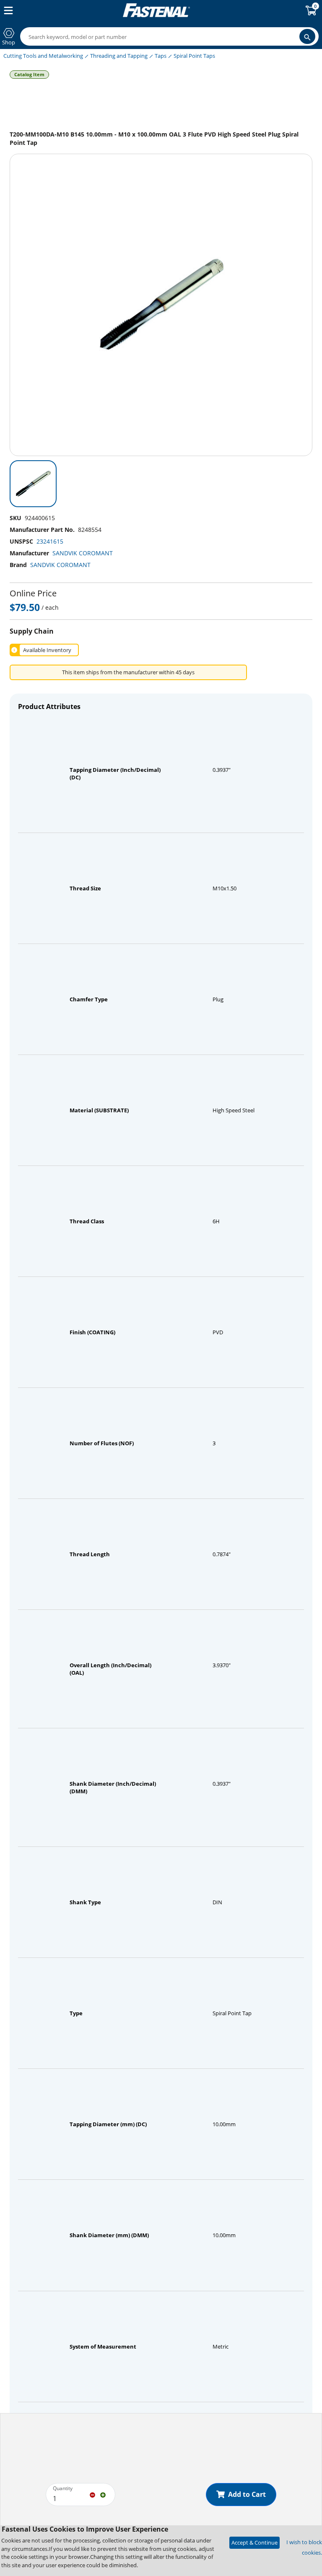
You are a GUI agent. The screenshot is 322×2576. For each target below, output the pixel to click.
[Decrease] (92, 2494)
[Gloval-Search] (307, 36)
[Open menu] (7, 10)
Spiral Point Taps (194, 56)
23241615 (50, 541)
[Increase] (103, 2494)
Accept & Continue (254, 2542)
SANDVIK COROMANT (83, 553)
